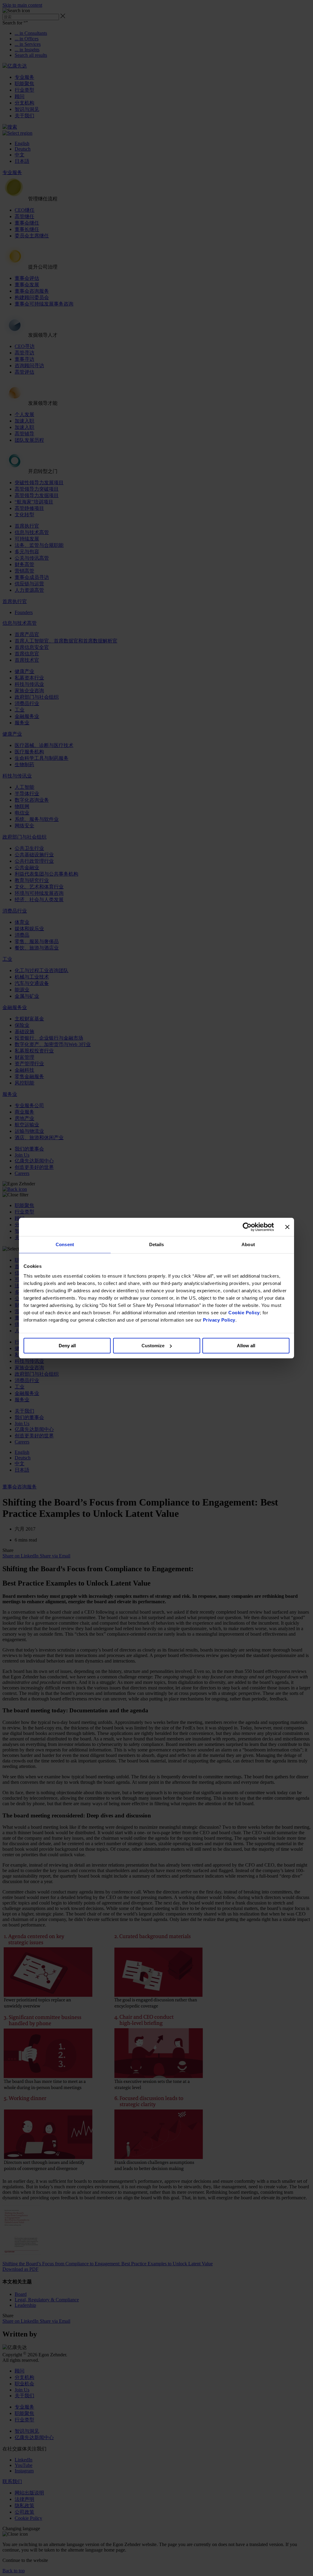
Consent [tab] (65, 1244)
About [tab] (248, 1244)
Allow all (246, 1346)
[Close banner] (287, 1227)
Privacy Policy (219, 1320)
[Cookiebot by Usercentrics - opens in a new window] (247, 1227)
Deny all (67, 1346)
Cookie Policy (244, 1313)
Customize (153, 1346)
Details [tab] (157, 1244)
